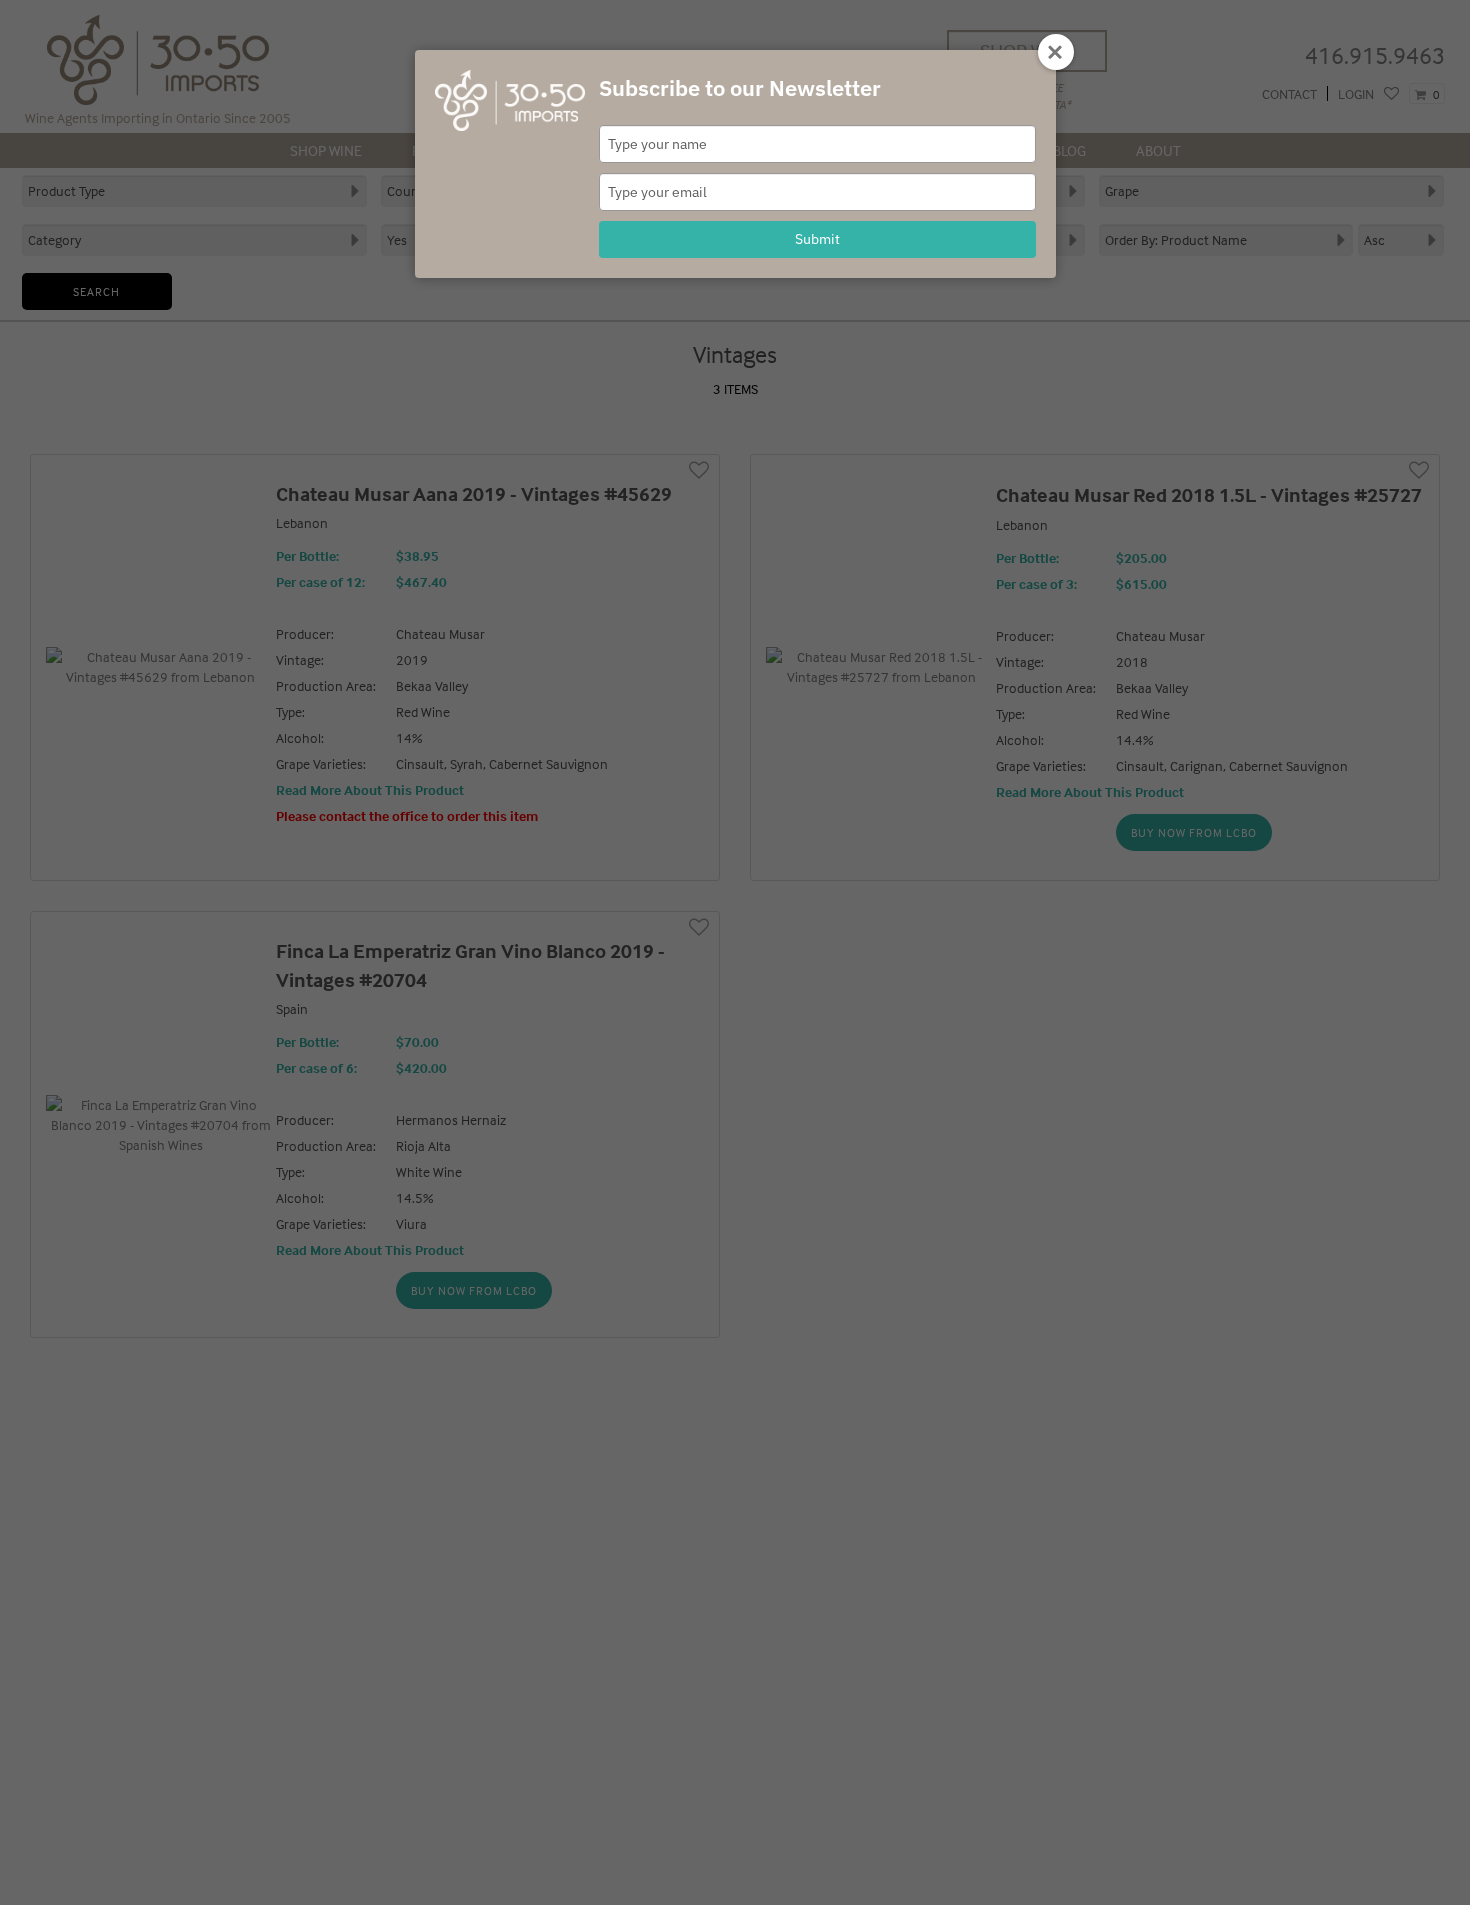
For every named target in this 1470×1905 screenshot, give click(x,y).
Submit (817, 239)
